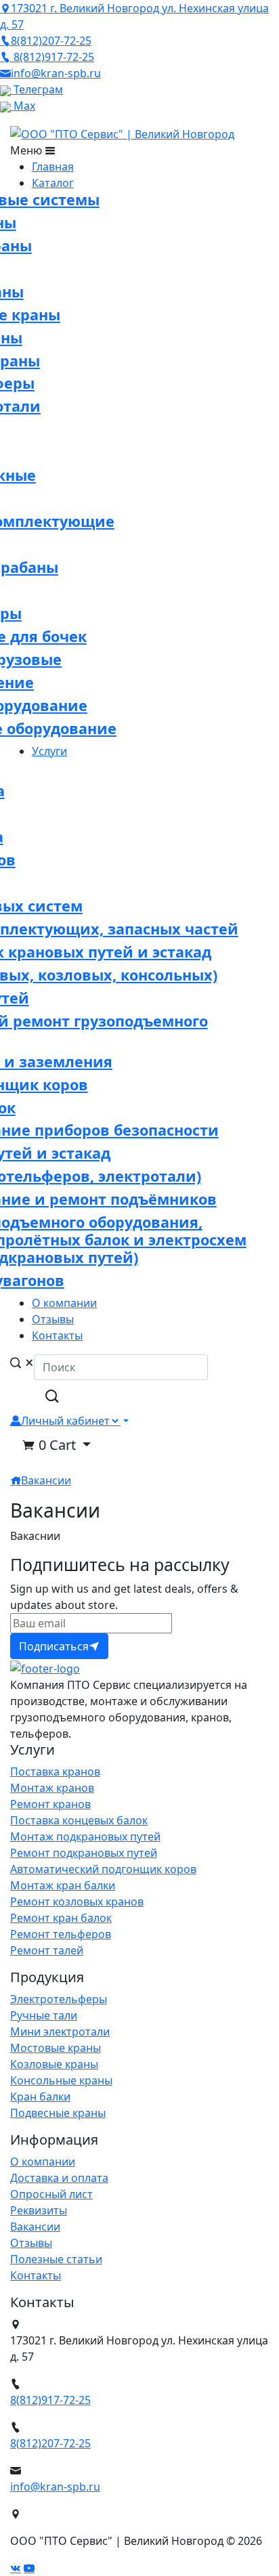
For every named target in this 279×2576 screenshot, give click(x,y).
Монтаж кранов (52, 1788)
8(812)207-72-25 (50, 2443)
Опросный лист (51, 2194)
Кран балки (40, 2097)
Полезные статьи (56, 2259)
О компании (43, 2162)
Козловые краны (54, 2064)
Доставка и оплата (59, 2178)
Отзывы (31, 2243)
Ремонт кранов (50, 1804)
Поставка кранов (55, 1772)
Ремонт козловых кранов (77, 1902)
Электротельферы (59, 1999)
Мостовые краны (56, 2048)
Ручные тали (44, 2015)
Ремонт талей (47, 1950)
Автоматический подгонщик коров (103, 1869)
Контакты (36, 2275)
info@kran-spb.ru (55, 2487)
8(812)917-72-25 (50, 2400)
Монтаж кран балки (63, 1885)
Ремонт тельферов (61, 1934)
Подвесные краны (58, 2113)
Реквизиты (39, 2210)
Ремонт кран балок (61, 1918)
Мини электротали (60, 2032)
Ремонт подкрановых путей (84, 1853)
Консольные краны (61, 2080)
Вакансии (46, 1480)
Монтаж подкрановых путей (85, 1837)
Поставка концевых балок (79, 1820)
